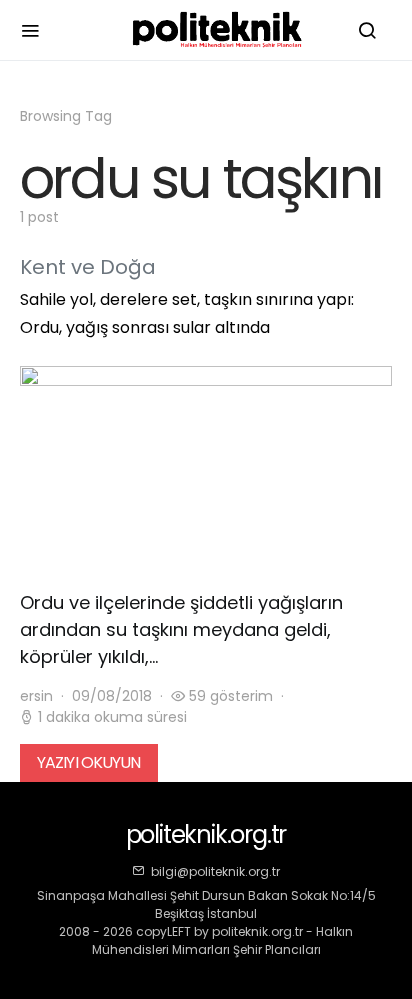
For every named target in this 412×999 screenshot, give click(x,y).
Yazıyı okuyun (89, 762)
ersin (36, 696)
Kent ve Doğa (88, 267)
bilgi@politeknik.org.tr (215, 871)
